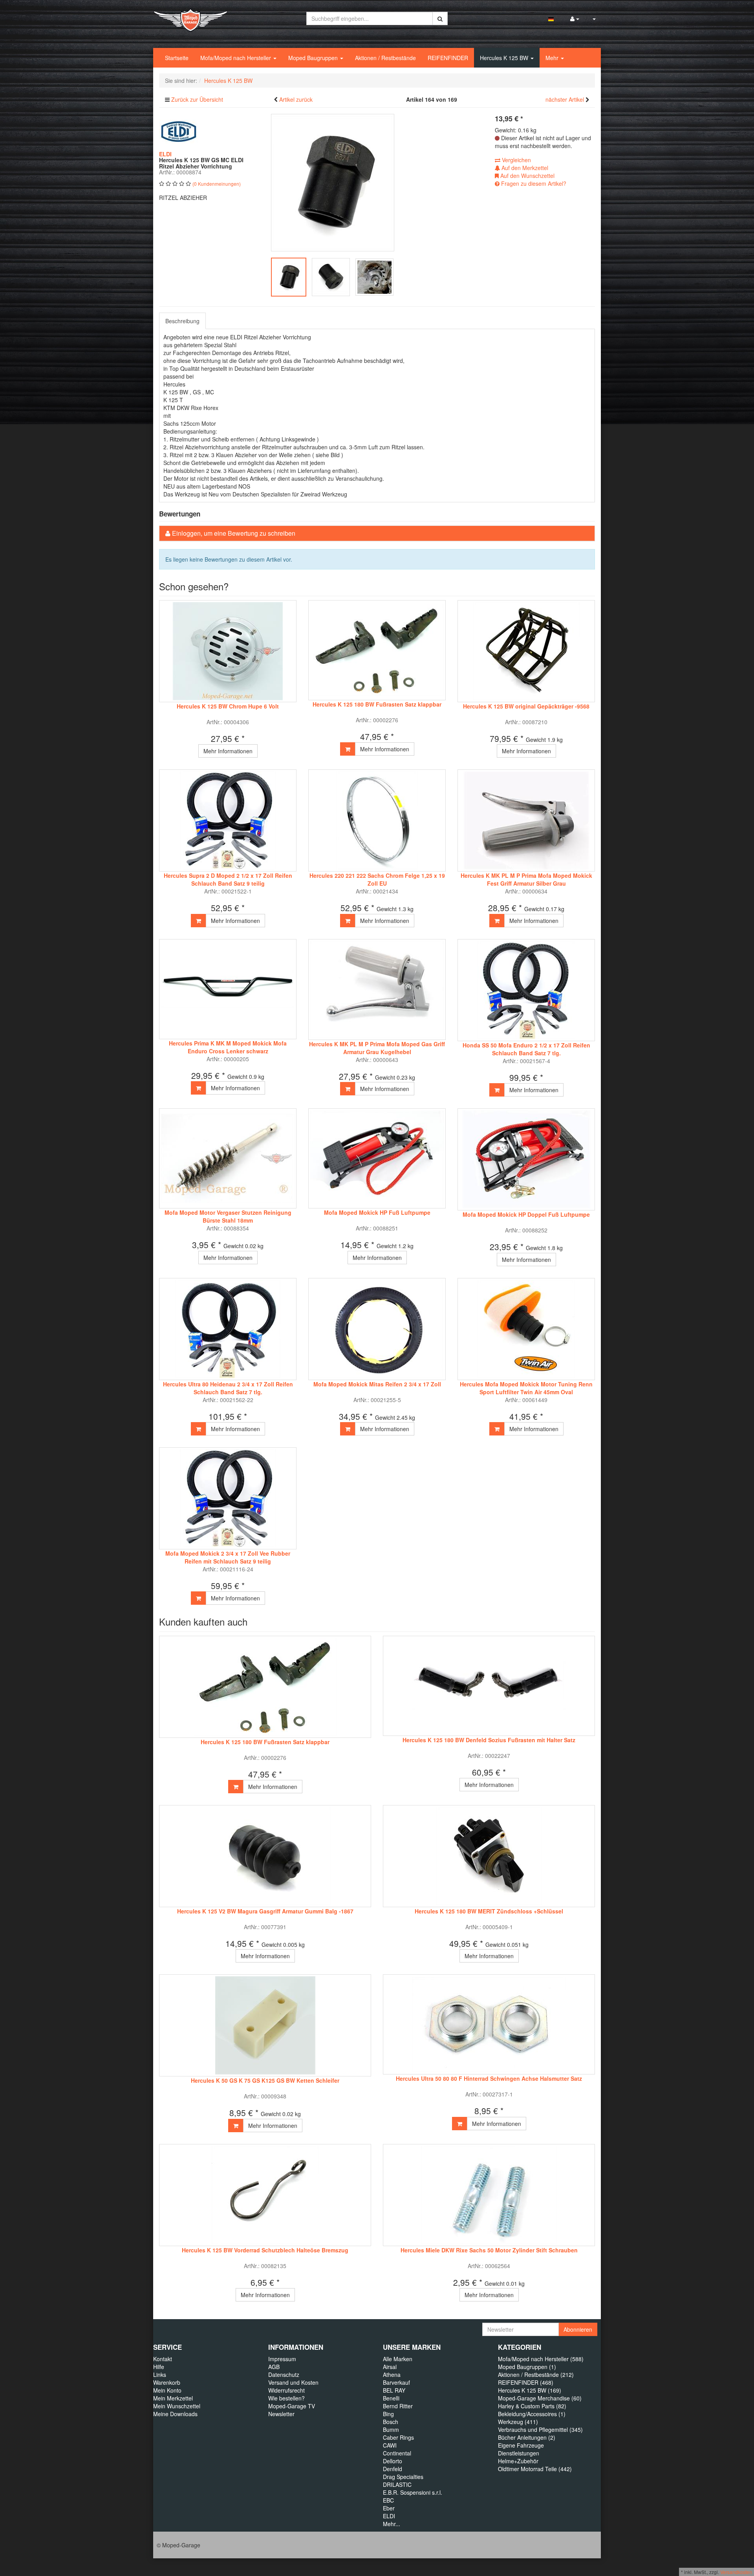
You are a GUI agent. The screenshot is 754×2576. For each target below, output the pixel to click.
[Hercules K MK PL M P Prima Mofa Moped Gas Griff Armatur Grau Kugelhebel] (377, 990)
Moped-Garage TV (292, 2406)
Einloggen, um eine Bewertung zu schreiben (234, 533)
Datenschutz (284, 2375)
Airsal (390, 2367)
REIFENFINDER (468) (526, 2382)
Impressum (282, 2359)
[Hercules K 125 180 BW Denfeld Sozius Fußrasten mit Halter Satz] (489, 1686)
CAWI (390, 2445)
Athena (392, 2375)
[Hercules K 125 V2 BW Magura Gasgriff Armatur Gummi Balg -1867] (265, 1856)
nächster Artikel (565, 99)
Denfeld (393, 2469)
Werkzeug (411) (518, 2422)
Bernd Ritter (398, 2406)
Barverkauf (396, 2382)
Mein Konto (167, 2390)
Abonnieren (578, 2329)
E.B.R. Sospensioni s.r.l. (413, 2492)
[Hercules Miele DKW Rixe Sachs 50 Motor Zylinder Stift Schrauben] (489, 2195)
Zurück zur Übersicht (197, 99)
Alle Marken (398, 2359)
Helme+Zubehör (518, 2461)
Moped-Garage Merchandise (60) (540, 2398)
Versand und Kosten (293, 2382)
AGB (274, 2367)
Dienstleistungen (519, 2453)
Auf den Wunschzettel (527, 176)
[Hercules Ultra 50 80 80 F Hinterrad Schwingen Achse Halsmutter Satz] (489, 2024)
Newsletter (281, 2414)
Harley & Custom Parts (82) (532, 2406)
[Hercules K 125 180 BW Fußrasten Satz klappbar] (377, 650)
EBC (388, 2500)
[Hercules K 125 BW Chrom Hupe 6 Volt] (228, 651)
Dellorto (393, 2461)
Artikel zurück (296, 99)
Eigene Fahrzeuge (521, 2445)
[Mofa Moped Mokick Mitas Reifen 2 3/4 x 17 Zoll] (377, 1329)
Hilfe (159, 2367)
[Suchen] (440, 18)
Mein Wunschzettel (177, 2406)
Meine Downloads (175, 2414)
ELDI (389, 2516)
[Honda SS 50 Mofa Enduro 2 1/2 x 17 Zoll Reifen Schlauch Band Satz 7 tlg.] (526, 990)
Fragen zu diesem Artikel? (533, 183)
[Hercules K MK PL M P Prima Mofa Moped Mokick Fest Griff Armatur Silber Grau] (526, 820)
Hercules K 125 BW (505, 58)
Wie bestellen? (286, 2398)
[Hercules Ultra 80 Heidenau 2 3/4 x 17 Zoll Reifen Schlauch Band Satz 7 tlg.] (228, 1329)
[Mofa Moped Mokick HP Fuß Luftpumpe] (377, 1158)
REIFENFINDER (448, 58)
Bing (388, 2414)
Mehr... (392, 2524)
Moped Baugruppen (314, 58)
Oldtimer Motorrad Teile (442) (535, 2469)
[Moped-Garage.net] (190, 19)
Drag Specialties (403, 2477)
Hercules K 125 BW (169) (530, 2390)
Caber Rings (398, 2437)
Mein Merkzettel (173, 2398)
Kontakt (163, 2359)
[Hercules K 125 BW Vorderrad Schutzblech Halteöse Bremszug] (265, 2195)
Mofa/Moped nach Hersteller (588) (541, 2359)
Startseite (177, 58)
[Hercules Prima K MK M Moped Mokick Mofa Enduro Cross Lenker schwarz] (228, 989)
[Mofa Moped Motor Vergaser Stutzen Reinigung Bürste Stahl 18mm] (228, 1158)
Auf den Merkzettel (524, 168)
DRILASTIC (397, 2484)
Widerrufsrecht (286, 2390)
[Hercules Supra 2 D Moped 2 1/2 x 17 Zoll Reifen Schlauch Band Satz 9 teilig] (228, 820)
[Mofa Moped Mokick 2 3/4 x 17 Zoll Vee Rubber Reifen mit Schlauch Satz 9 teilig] (228, 1498)
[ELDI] (179, 131)
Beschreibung (182, 321)
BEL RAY (394, 2390)
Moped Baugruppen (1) (527, 2367)
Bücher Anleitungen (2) (527, 2437)
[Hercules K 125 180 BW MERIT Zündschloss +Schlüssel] (489, 1856)
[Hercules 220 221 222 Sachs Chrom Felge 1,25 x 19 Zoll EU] (377, 820)
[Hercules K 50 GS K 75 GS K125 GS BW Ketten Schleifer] (265, 2025)
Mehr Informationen (228, 751)
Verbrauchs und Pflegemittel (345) (540, 2430)
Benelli (391, 2398)
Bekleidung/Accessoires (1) (532, 2414)
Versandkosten (736, 2572)
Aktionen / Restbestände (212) (536, 2375)
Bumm (391, 2430)
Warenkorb (167, 2382)
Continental (397, 2453)
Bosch (391, 2422)
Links (160, 2375)
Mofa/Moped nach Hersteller (236, 58)
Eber (389, 2508)
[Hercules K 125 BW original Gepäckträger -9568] (526, 651)
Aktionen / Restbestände (385, 58)
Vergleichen (516, 160)
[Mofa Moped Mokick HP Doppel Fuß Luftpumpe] (526, 1159)
